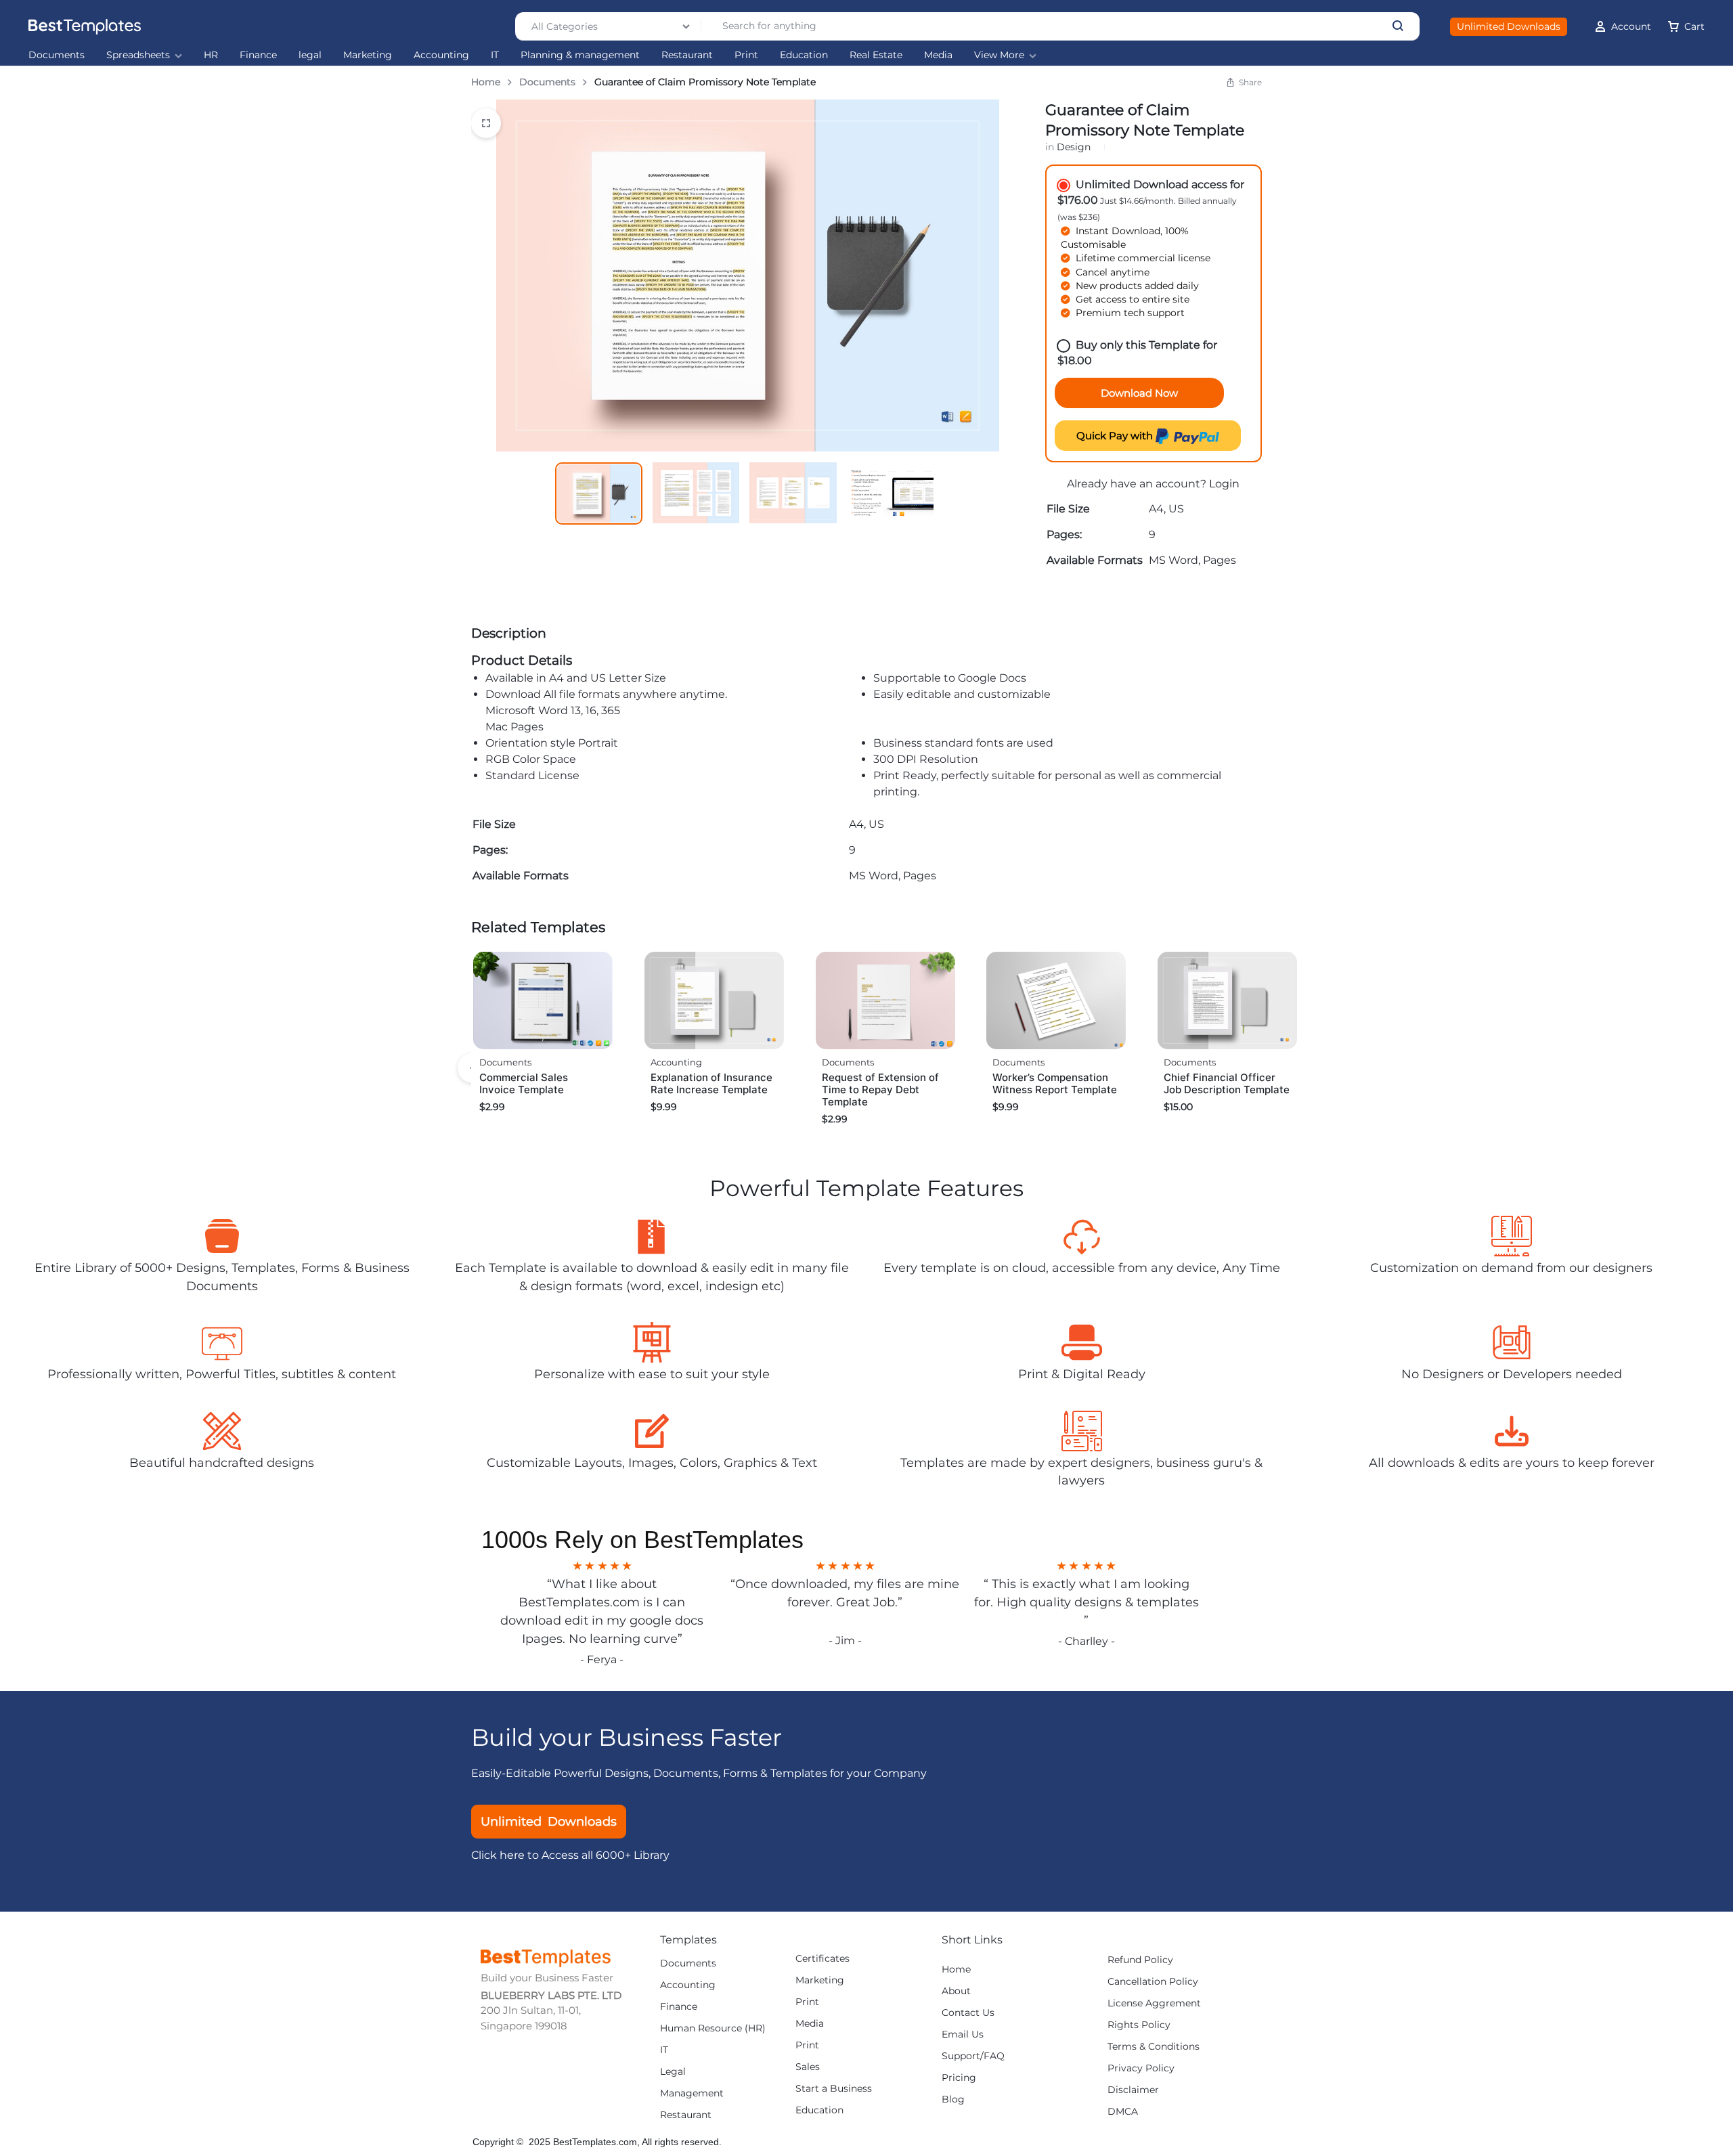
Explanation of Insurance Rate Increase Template (711, 1083)
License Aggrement (1154, 2003)
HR (211, 55)
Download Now (1139, 393)
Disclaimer (1133, 2090)
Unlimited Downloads (1509, 26)
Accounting (441, 55)
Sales (808, 2067)
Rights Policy (1139, 2025)
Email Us (963, 2034)
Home (486, 82)
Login (1224, 484)
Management (692, 2093)
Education (804, 55)
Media (938, 55)
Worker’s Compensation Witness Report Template (1055, 1083)
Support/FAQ (973, 2056)
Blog (953, 2099)
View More (999, 55)
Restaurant (687, 55)
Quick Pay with (1116, 436)
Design (1074, 147)
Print (746, 55)
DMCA (1123, 2112)
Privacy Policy (1141, 2068)
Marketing (368, 55)
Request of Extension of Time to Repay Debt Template (880, 1090)
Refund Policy (1140, 1960)
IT (495, 55)
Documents (57, 55)
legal (310, 55)
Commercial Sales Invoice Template (524, 1083)
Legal (673, 2072)
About (956, 1991)
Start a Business (834, 2089)
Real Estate (876, 55)
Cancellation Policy (1153, 1982)
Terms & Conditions (1154, 2047)
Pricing (959, 2078)
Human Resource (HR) (713, 2028)
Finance (258, 55)
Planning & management (580, 55)
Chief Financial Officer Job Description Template (1227, 1083)
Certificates (822, 1959)
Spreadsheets (138, 55)
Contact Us (968, 2013)
